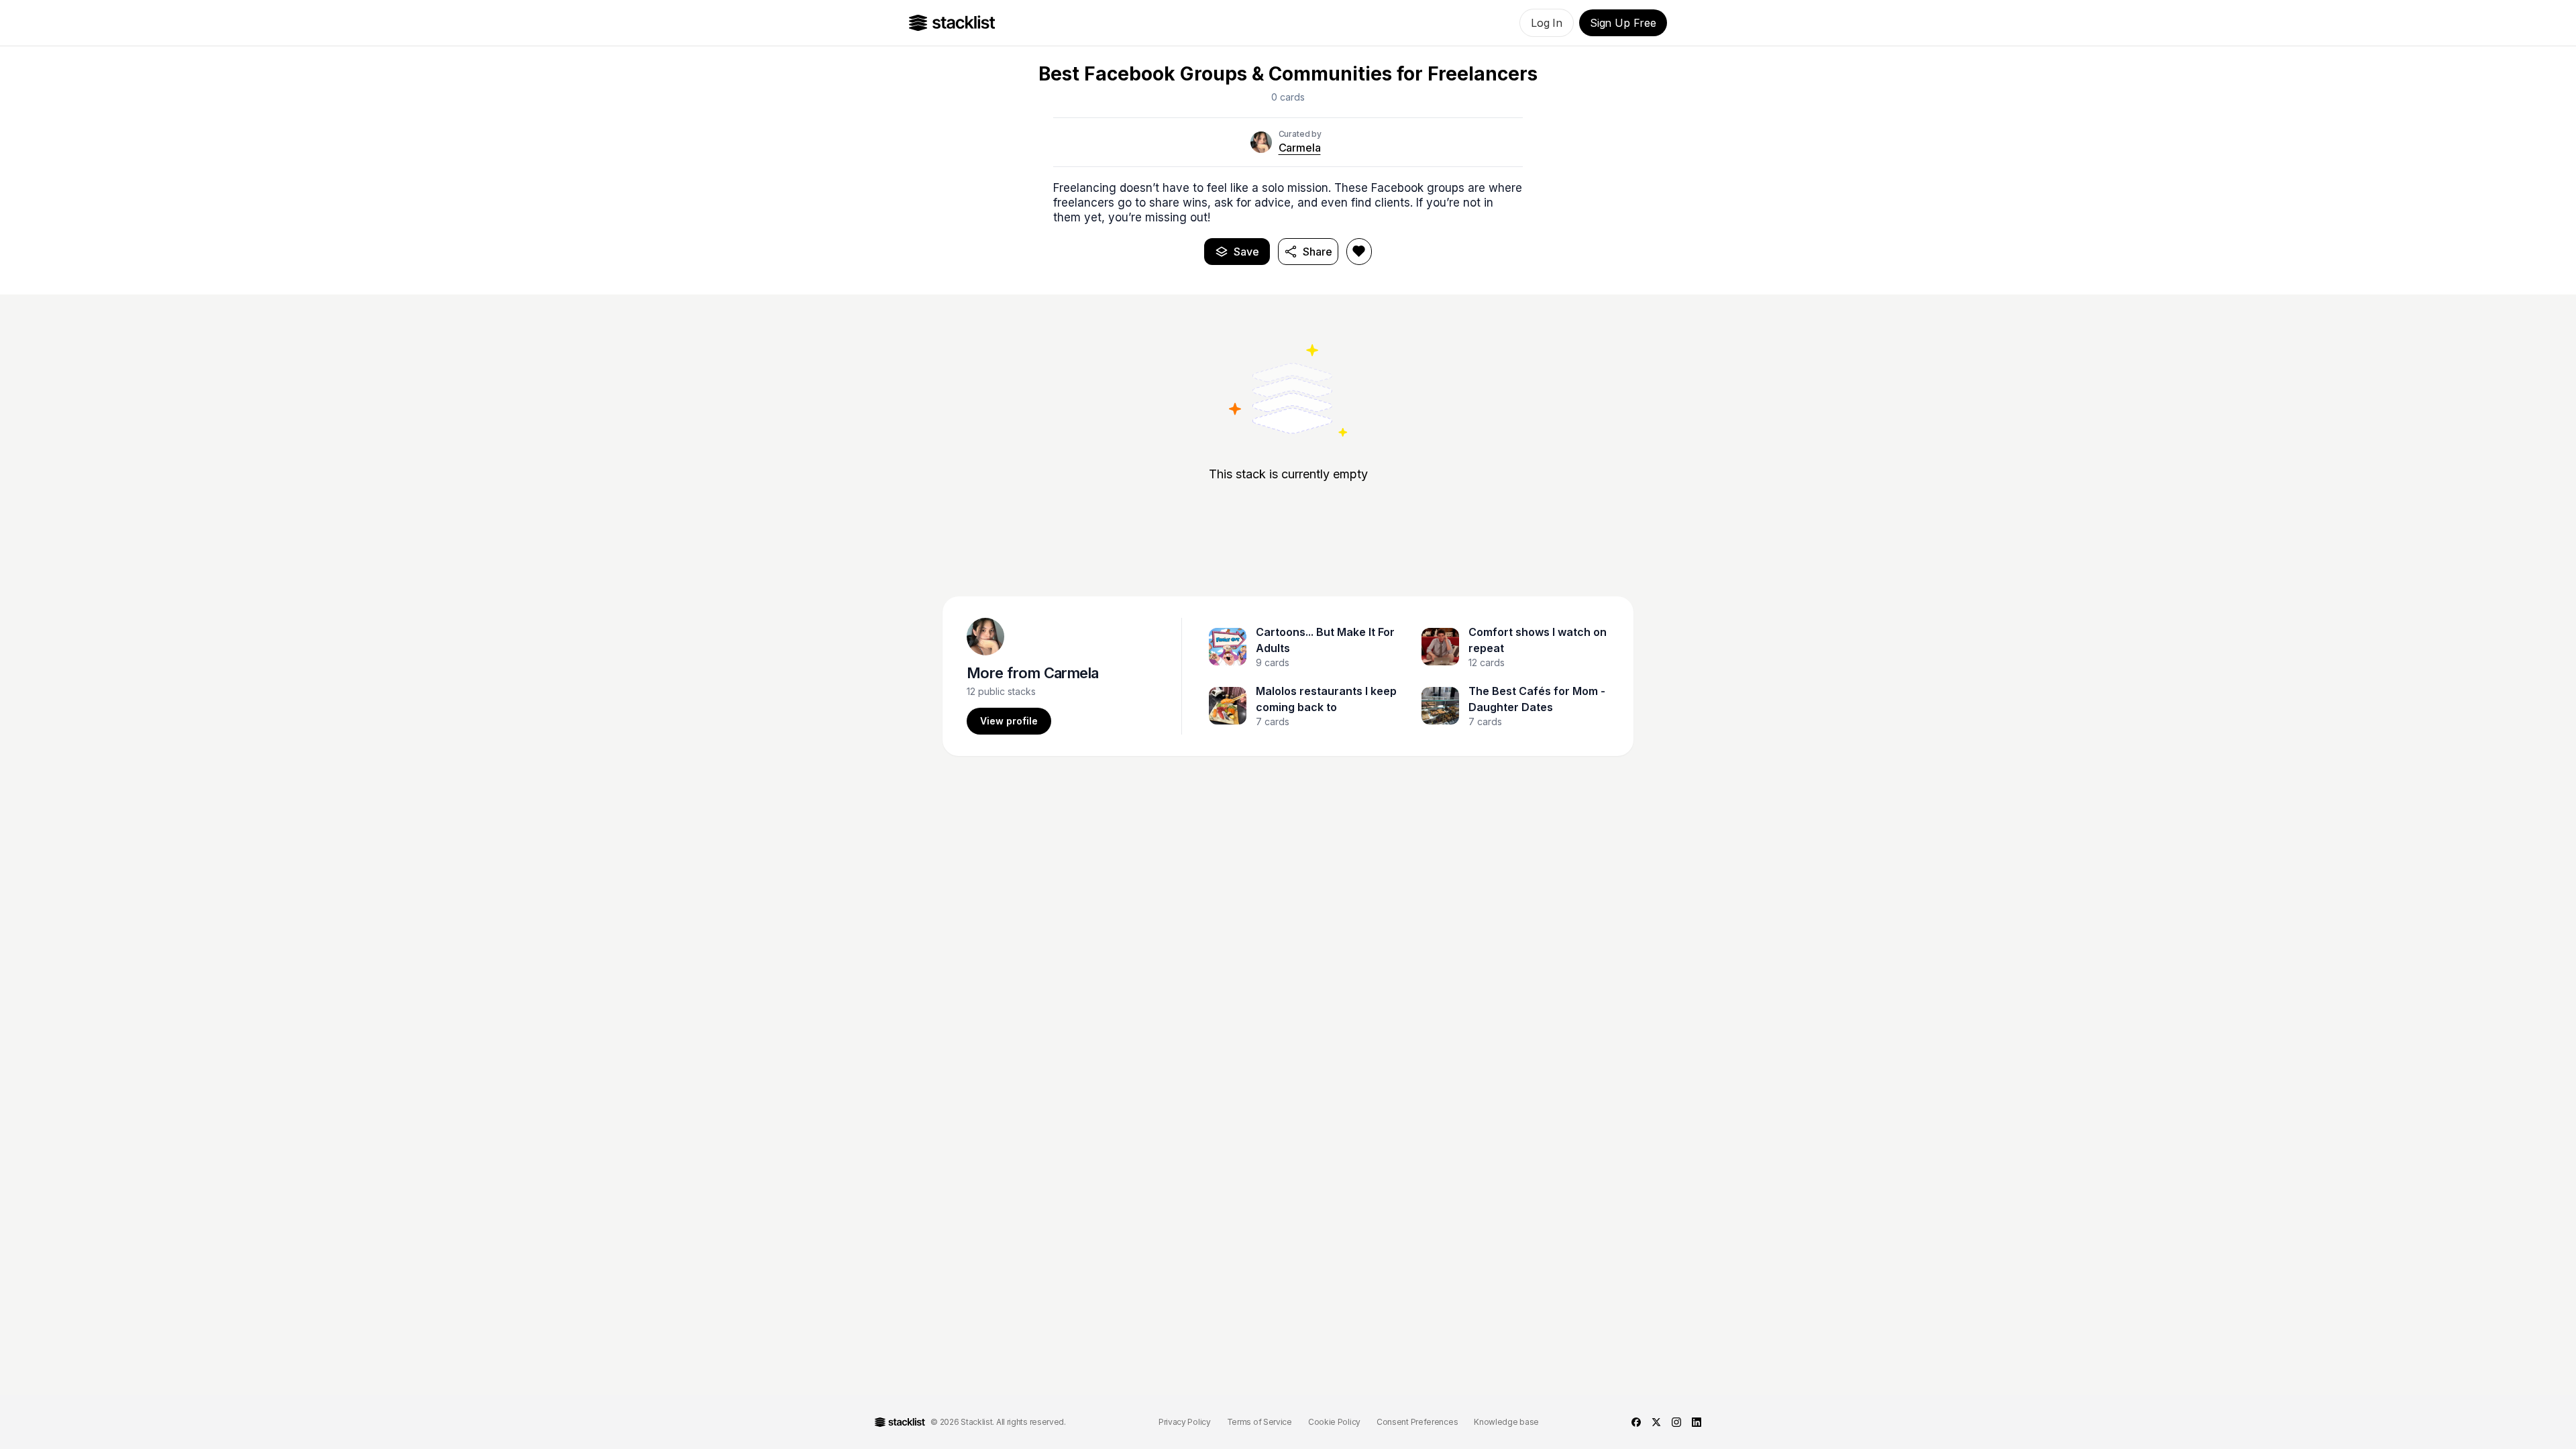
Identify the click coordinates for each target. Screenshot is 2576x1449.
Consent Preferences (1417, 1422)
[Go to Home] (952, 23)
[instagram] (1676, 1422)
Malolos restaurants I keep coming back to (1326, 699)
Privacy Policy (1185, 1422)
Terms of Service (1259, 1422)
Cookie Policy (1334, 1422)
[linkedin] (1697, 1422)
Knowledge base (1506, 1422)
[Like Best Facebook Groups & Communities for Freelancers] (1359, 252)
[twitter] (1656, 1422)
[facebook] (1636, 1422)
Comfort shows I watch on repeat (1538, 640)
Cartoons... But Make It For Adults (1325, 640)
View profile (1009, 721)
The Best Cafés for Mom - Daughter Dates (1537, 699)
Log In (1547, 23)
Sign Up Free (1623, 23)
